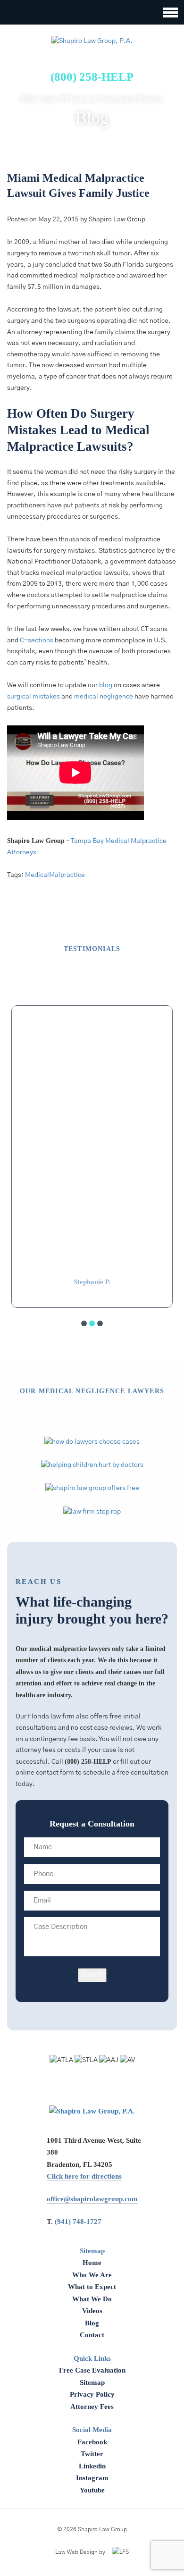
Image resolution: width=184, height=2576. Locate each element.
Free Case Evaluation (92, 2370)
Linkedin (92, 2466)
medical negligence (104, 697)
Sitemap (92, 2382)
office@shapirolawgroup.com (92, 2199)
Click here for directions (84, 2176)
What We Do (92, 2299)
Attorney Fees (92, 2407)
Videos (92, 2311)
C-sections (37, 640)
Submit (92, 1975)
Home (92, 2263)
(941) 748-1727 (78, 2222)
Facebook (92, 2442)
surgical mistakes (33, 697)
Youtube (92, 2490)
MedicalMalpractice (55, 875)
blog (106, 685)
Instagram (92, 2478)
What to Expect (92, 2287)
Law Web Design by (80, 2552)
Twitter (92, 2454)
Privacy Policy (92, 2394)
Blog (92, 2323)
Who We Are (92, 2275)
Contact (92, 2335)
